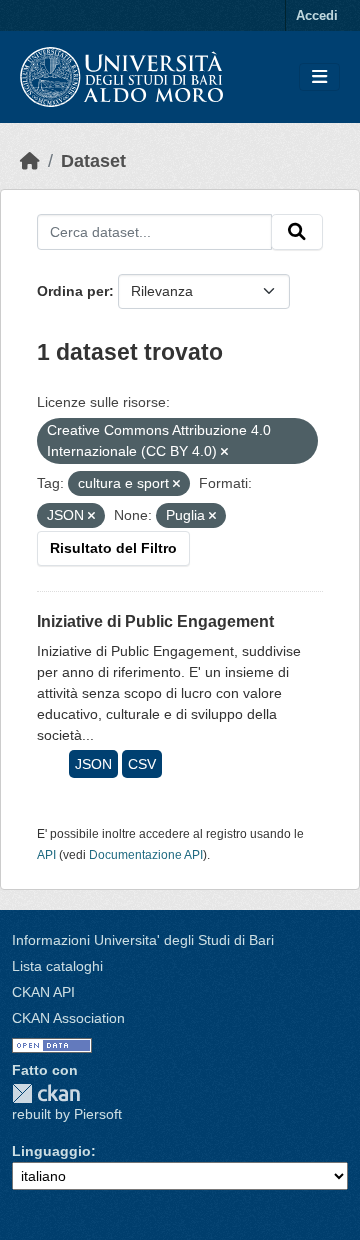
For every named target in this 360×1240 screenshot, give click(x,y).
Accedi (317, 15)
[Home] (30, 161)
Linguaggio (51, 1151)
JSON (93, 764)
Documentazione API (146, 855)
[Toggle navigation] (319, 77)
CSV (142, 764)
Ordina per (73, 291)
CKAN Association (68, 1018)
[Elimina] (224, 452)
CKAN (46, 1093)
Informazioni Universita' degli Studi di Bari (143, 940)
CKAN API (43, 992)
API (46, 855)
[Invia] (297, 232)
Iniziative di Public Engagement (155, 621)
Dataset (93, 161)
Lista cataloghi (57, 966)
